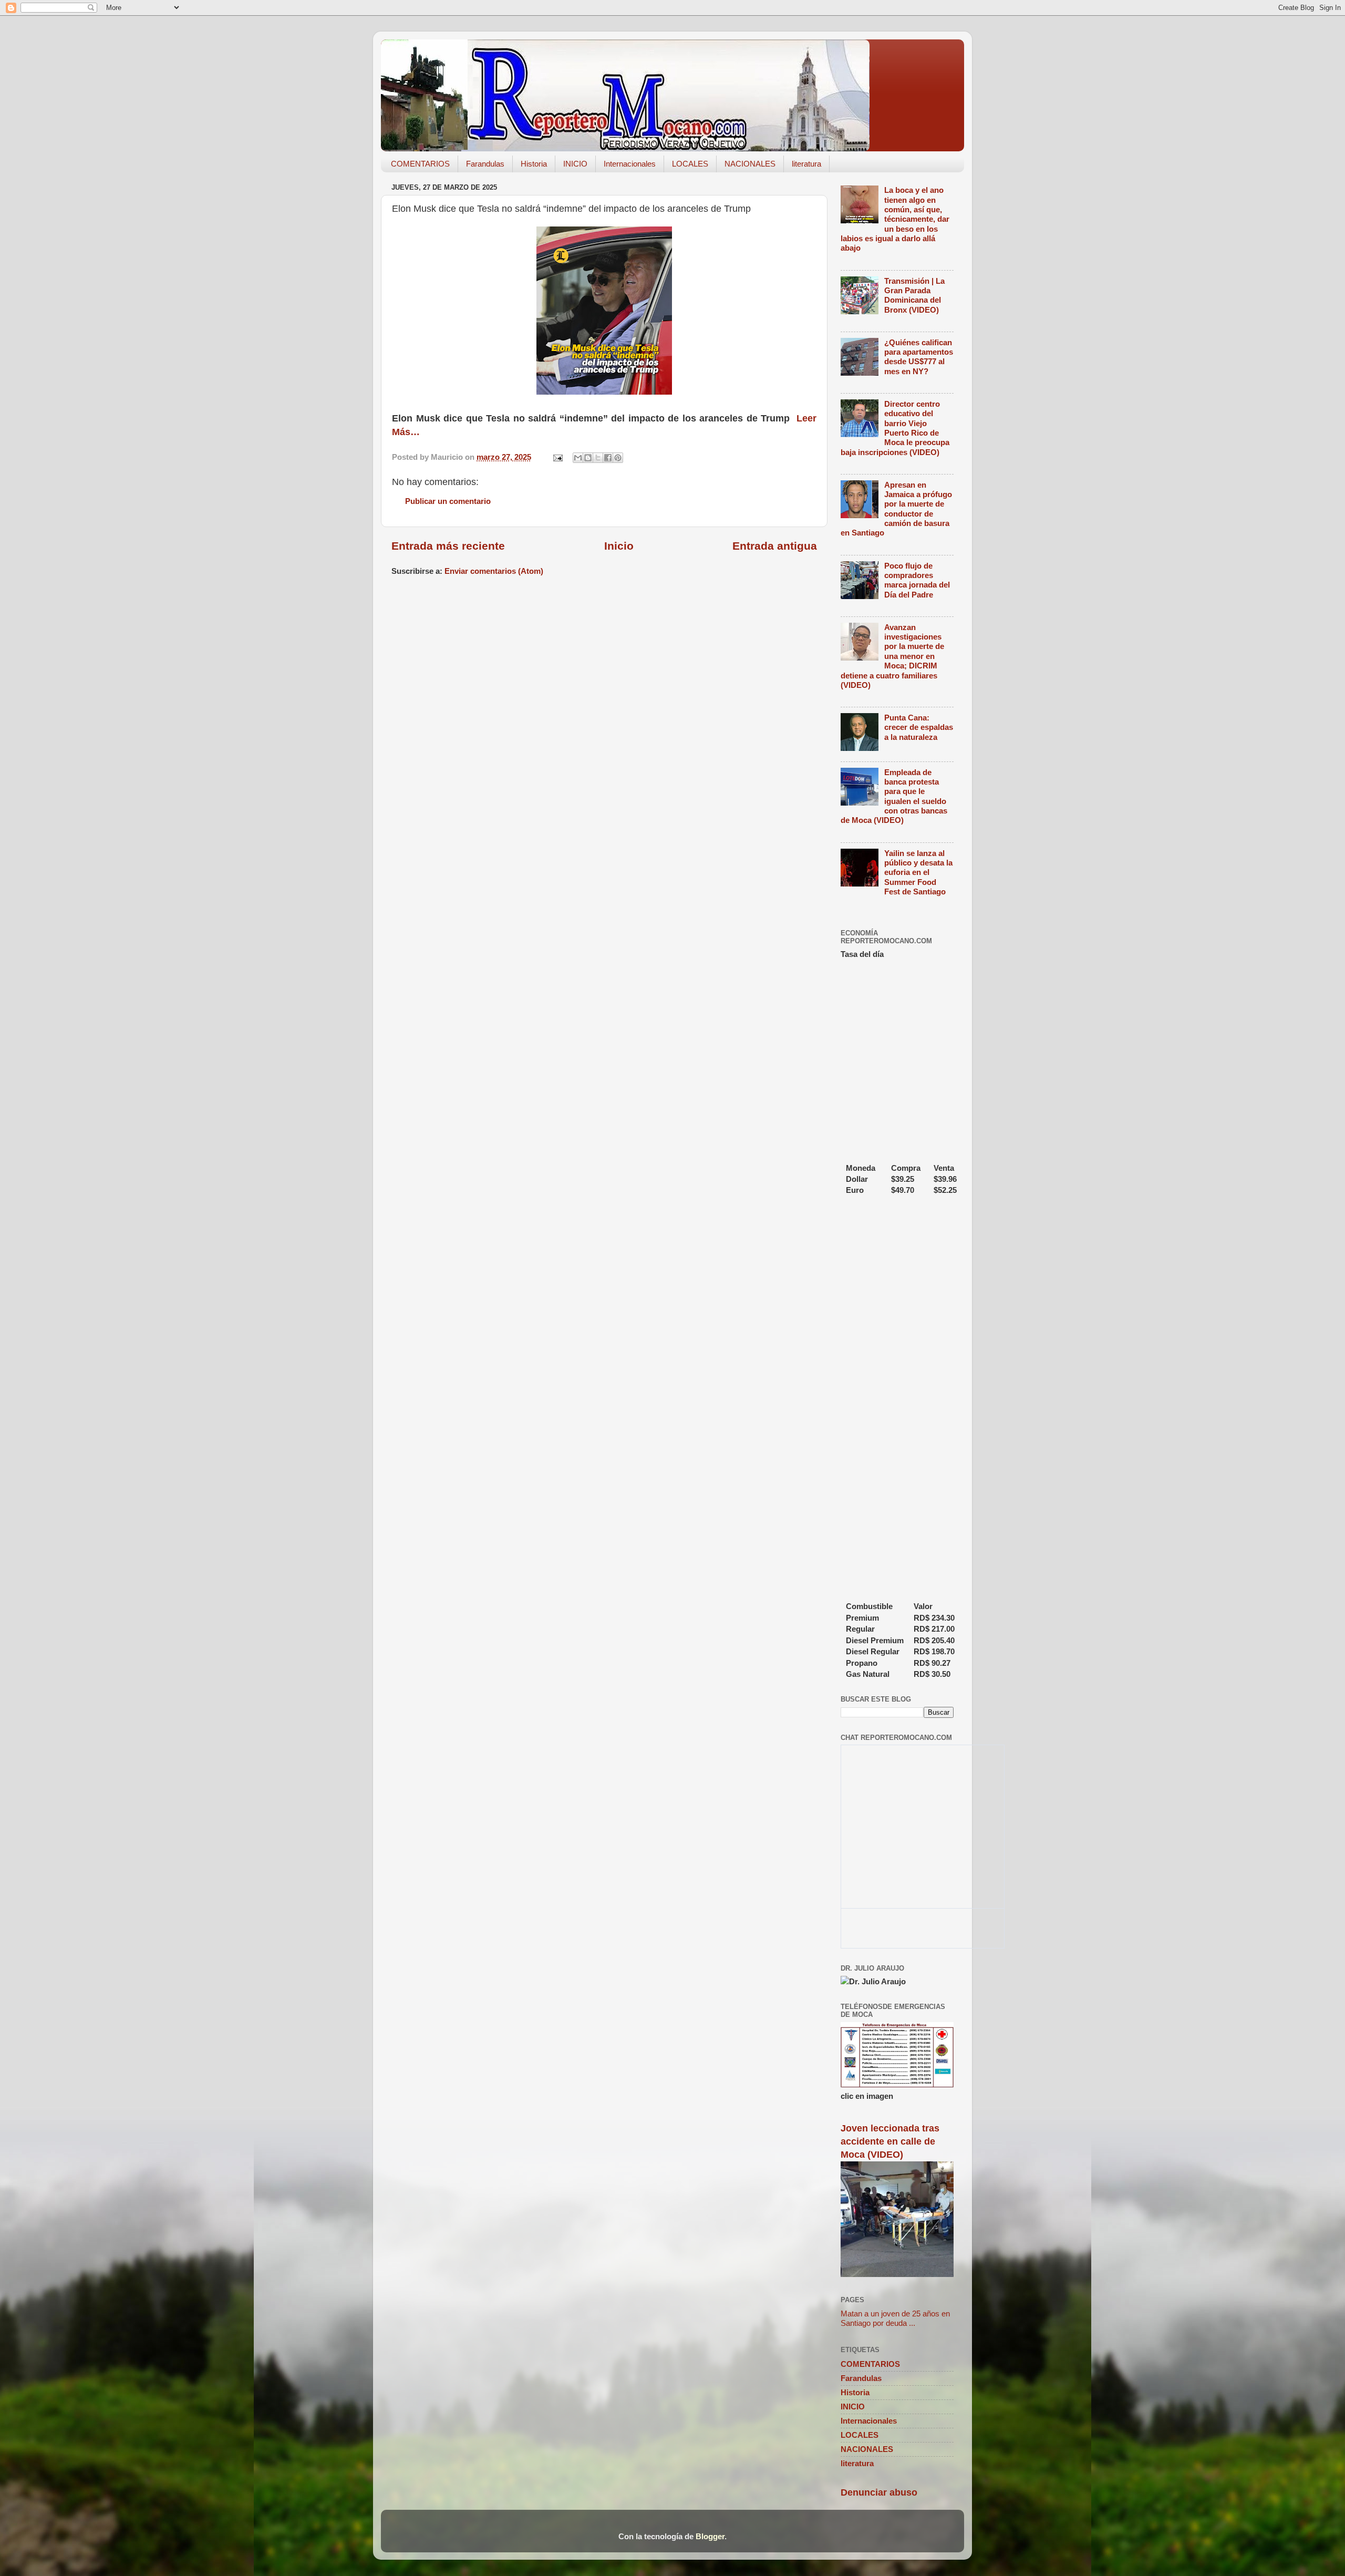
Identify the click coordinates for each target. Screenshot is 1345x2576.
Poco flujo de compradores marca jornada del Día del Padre (917, 580)
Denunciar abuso (879, 2492)
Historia (534, 164)
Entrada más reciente (448, 546)
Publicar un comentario (448, 501)
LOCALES (690, 164)
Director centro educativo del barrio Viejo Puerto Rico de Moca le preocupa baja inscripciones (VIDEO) (895, 428)
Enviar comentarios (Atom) (494, 571)
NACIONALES (750, 164)
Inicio (619, 546)
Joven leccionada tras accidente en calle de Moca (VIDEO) (890, 2141)
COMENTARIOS (420, 164)
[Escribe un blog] (588, 458)
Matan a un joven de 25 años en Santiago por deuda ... (895, 2318)
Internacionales (630, 164)
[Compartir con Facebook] (608, 458)
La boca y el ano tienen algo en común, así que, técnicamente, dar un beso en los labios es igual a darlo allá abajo (895, 219)
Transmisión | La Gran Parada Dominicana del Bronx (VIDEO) (914, 295)
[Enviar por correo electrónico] (578, 458)
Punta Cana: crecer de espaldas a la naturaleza (919, 727)
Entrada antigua (775, 546)
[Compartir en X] (598, 458)
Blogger (710, 2536)
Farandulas (485, 164)
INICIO (575, 164)
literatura (806, 164)
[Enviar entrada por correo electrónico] (557, 457)
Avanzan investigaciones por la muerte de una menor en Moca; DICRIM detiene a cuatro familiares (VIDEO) (892, 656)
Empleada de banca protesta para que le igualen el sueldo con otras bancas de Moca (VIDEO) (894, 796)
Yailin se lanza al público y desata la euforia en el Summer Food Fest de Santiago (918, 872)
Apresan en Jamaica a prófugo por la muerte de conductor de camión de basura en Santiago (896, 509)
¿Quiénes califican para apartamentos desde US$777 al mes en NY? (919, 357)
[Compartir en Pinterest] (618, 458)
